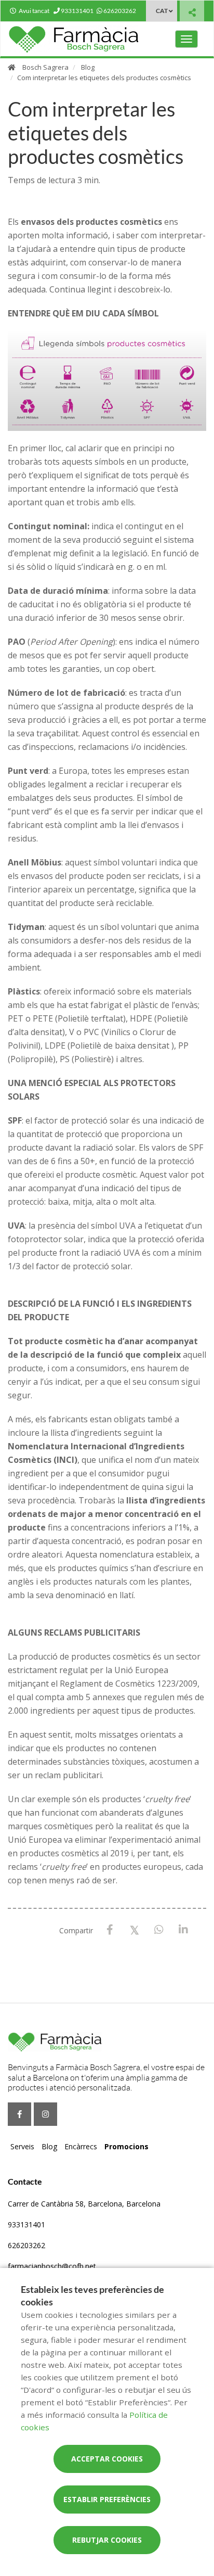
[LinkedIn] (183, 1930)
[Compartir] (192, 12)
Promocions (126, 2146)
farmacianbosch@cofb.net (52, 2266)
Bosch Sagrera (45, 67)
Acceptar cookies (107, 2459)
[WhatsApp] (159, 1930)
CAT (162, 11)
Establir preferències (107, 2499)
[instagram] (45, 2114)
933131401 (26, 2224)
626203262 (26, 2245)
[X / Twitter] (134, 1929)
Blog (88, 67)
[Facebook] (110, 1930)
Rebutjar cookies (107, 2540)
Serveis (22, 2146)
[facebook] (19, 2114)
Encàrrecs (81, 2146)
